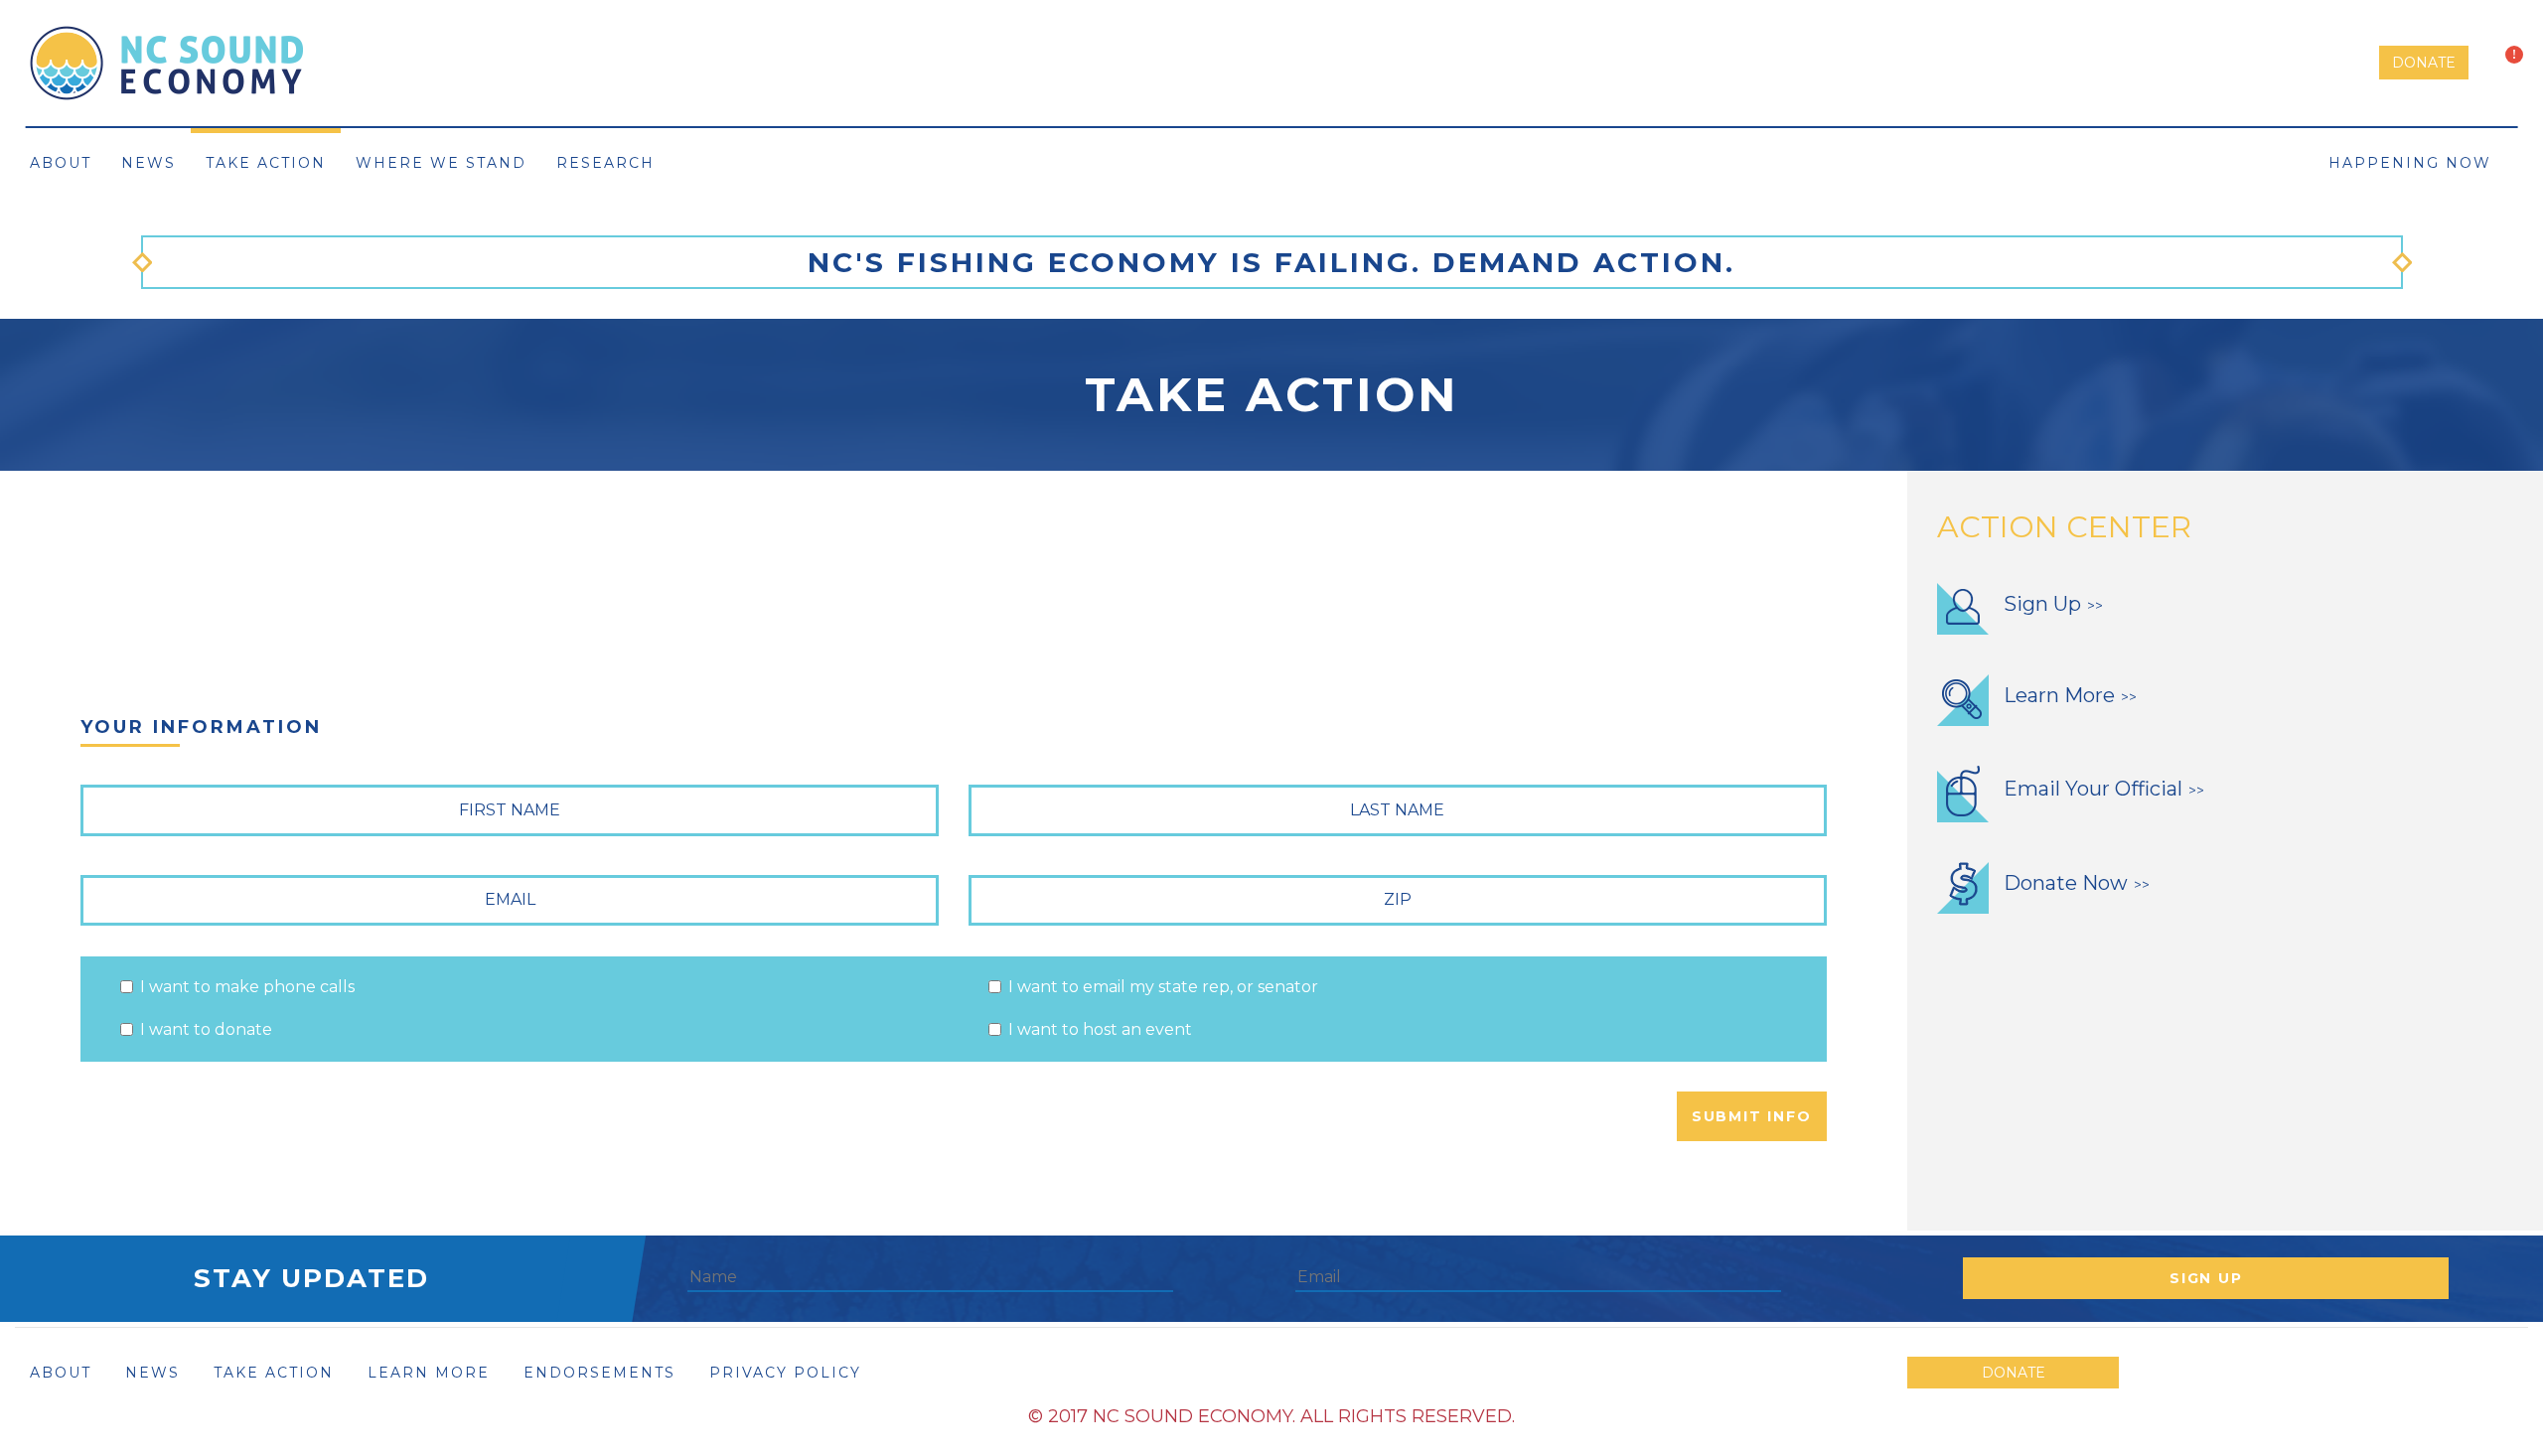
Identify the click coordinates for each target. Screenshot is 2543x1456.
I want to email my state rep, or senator (1163, 987)
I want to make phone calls (247, 987)
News (149, 163)
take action (274, 1373)
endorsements (599, 1373)
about (61, 1373)
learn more (429, 1373)
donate (2424, 63)
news (152, 1373)
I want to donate (206, 1029)
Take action (266, 163)
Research (605, 163)
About (61, 163)
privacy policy (785, 1373)
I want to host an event (1100, 1029)
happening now (2413, 163)
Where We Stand (441, 163)
